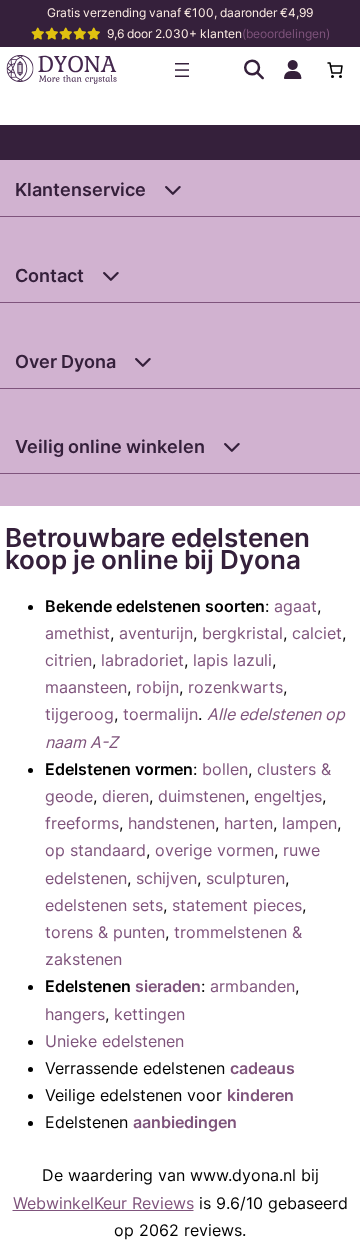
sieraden (168, 986)
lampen (309, 823)
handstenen (171, 823)
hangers (75, 1014)
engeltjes (288, 796)
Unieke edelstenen (114, 1041)
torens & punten (105, 932)
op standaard (95, 850)
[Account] (293, 70)
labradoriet (142, 660)
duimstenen (201, 796)
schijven (166, 878)
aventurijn (156, 633)
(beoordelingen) (286, 33)
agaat (295, 606)
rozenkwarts (235, 687)
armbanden (252, 986)
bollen (225, 769)
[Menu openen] (182, 70)
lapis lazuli (232, 660)
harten (248, 823)
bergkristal (242, 633)
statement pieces (237, 905)
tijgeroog (79, 714)
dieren (125, 796)
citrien (68, 660)
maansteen (86, 687)
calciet (317, 633)
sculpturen (245, 878)
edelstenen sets (104, 905)
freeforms (82, 823)
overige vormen (214, 850)
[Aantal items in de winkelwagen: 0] (335, 70)
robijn (157, 687)
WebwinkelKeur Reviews (103, 1203)
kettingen (149, 1014)
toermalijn (160, 714)
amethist (77, 633)
